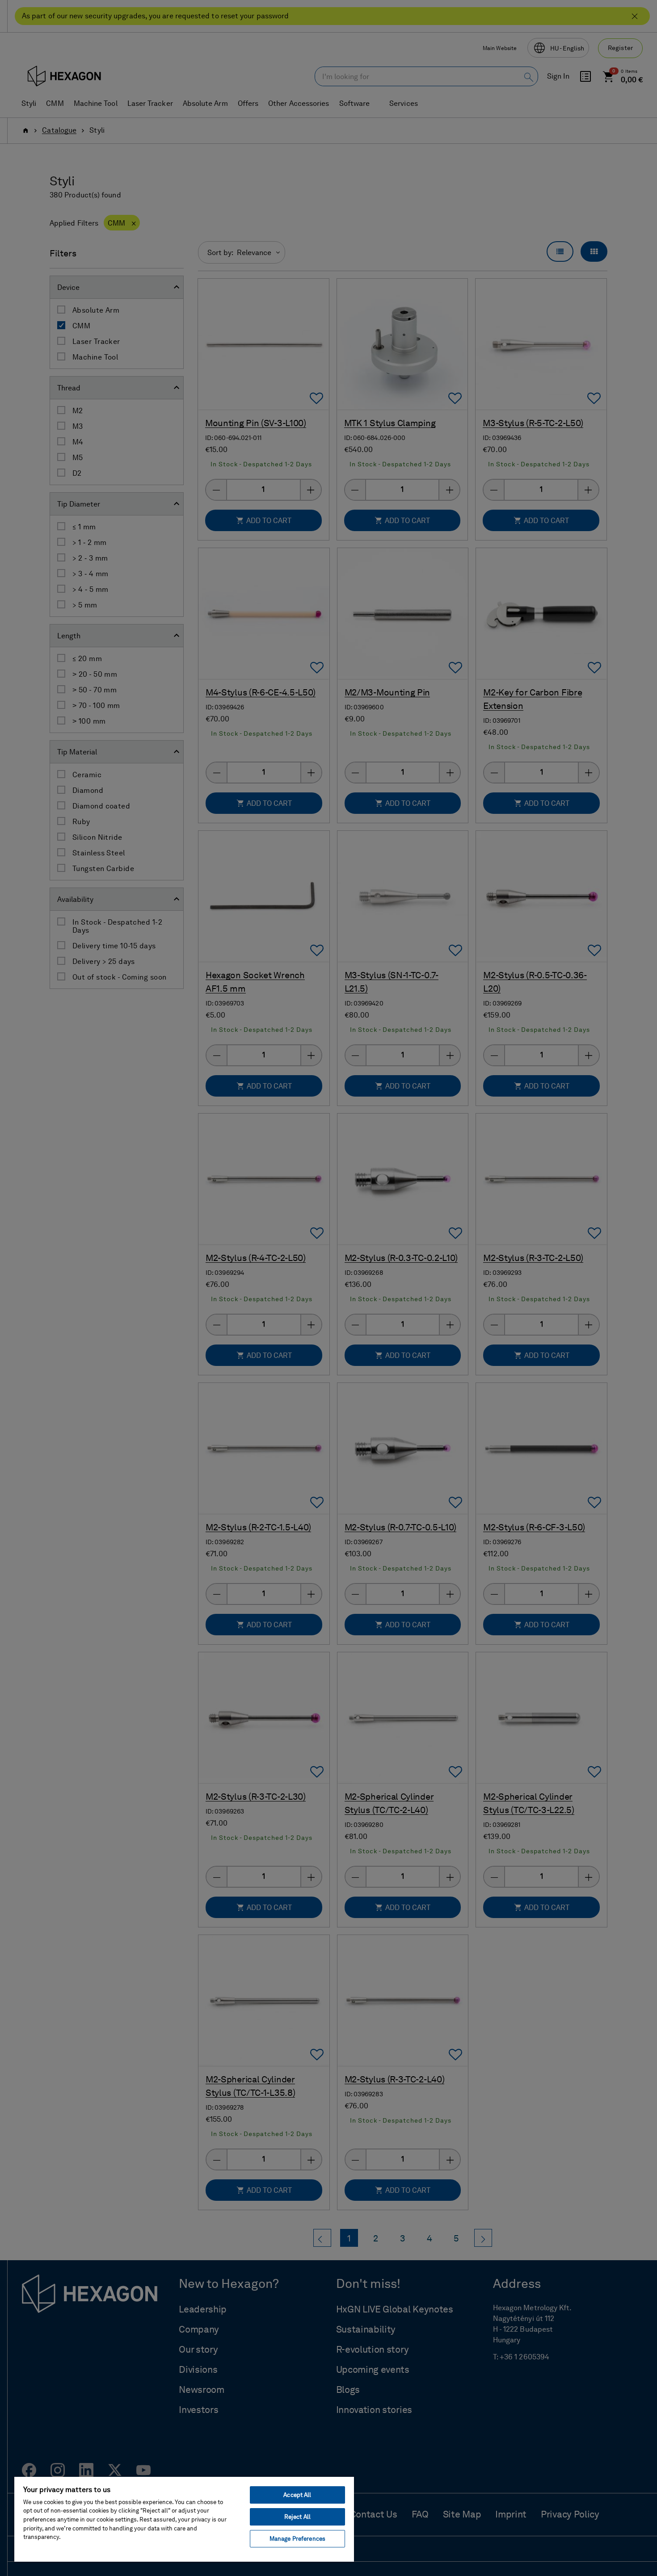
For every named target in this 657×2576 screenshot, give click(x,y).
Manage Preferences (297, 2539)
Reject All (297, 2517)
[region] (184, 2519)
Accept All (297, 2495)
